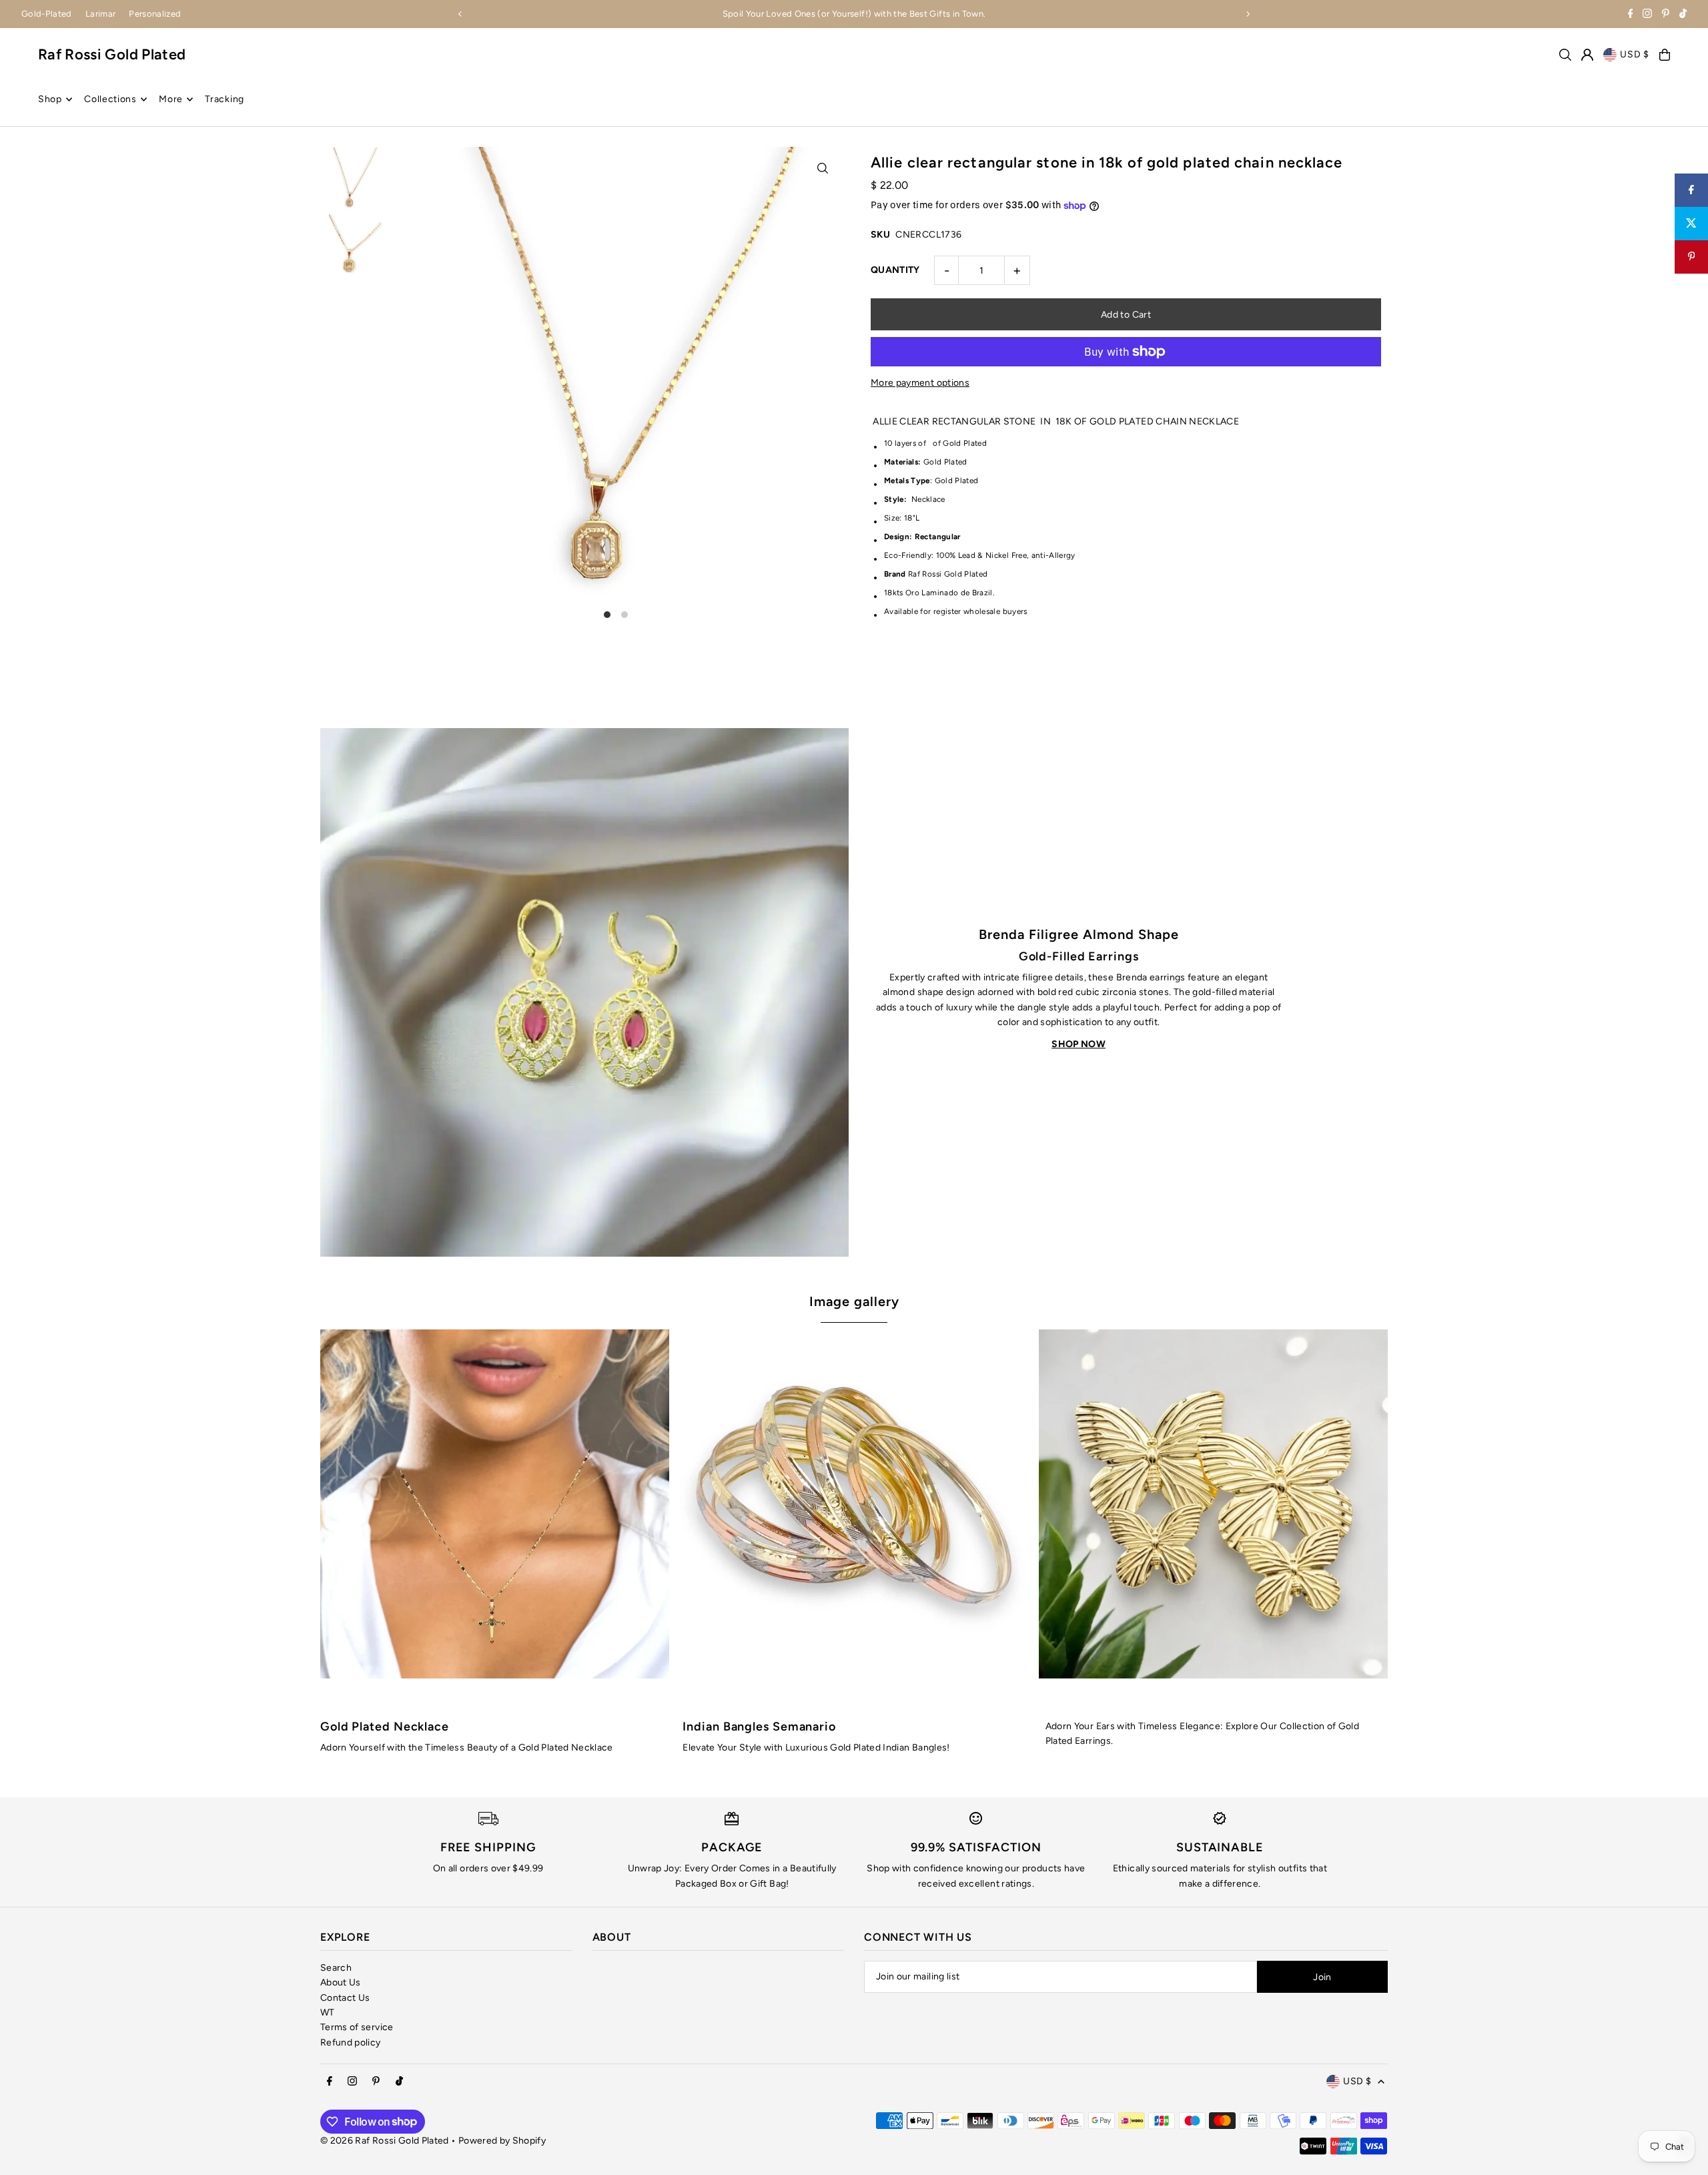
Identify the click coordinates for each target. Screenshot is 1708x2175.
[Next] (1248, 14)
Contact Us (345, 1998)
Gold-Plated (47, 14)
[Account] (1587, 55)
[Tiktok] (1683, 15)
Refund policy (351, 2043)
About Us (341, 1982)
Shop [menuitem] (50, 99)
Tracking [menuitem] (225, 99)
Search (336, 1968)
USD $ (1635, 54)
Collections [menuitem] (110, 99)
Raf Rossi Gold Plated (112, 54)
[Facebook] (1631, 15)
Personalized (155, 14)
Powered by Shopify (502, 2141)
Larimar (100, 14)
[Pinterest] (1666, 15)
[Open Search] (1565, 55)
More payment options (920, 383)
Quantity (895, 270)
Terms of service (357, 2027)
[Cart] (1665, 55)
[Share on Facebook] (1691, 190)
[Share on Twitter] (1691, 224)
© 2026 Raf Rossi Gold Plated (385, 2141)
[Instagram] (1647, 15)
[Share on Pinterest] (1691, 257)
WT (328, 2012)
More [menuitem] (171, 99)
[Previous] (460, 14)
